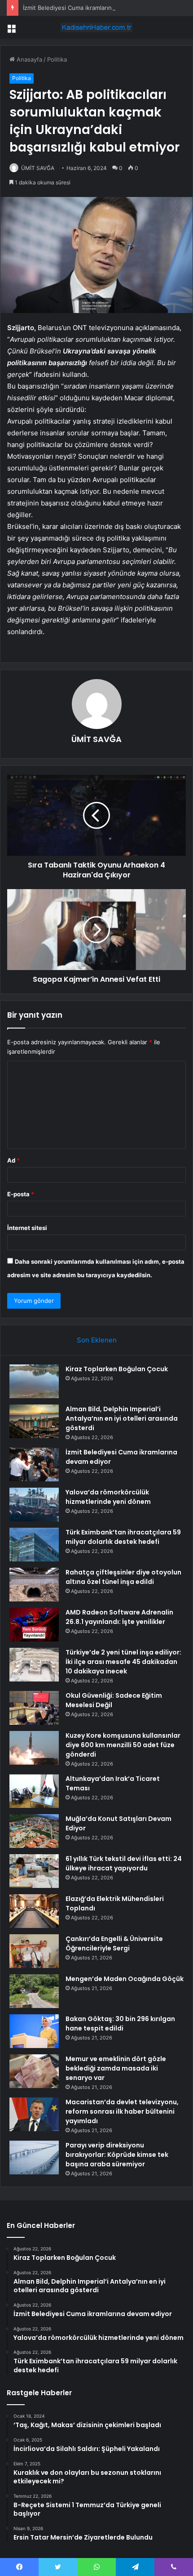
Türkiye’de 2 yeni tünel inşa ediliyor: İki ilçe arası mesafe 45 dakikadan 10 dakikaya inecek (123, 1662)
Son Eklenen (97, 1340)
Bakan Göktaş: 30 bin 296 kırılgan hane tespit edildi (120, 2024)
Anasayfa (29, 59)
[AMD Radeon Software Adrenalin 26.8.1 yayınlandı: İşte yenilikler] (34, 1625)
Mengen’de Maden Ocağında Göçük (125, 1979)
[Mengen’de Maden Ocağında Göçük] (34, 1991)
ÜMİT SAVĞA (38, 168)
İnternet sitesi (27, 1228)
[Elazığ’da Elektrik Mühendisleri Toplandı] (34, 1911)
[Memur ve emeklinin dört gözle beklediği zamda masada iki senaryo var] (34, 2071)
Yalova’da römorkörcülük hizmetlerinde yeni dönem (108, 1497)
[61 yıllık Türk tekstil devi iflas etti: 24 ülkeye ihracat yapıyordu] (34, 1871)
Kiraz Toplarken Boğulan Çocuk (117, 1369)
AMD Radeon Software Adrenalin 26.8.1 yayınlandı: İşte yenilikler (119, 1617)
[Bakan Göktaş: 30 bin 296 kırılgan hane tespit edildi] (34, 2031)
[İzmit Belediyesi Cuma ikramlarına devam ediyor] (34, 1465)
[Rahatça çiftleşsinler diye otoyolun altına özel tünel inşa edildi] (34, 1585)
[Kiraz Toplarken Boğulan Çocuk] (34, 1381)
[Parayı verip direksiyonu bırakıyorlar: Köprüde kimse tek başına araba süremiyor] (34, 2158)
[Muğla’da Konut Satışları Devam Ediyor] (34, 1831)
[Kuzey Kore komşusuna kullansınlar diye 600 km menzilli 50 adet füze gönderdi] (34, 1748)
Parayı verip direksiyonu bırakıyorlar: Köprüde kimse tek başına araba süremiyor (117, 2155)
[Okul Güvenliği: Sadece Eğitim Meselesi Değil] (34, 1708)
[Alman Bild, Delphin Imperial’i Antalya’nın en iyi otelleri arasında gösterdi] (34, 1421)
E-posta (21, 1194)
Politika (57, 59)
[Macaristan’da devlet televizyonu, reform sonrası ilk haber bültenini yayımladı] (34, 2114)
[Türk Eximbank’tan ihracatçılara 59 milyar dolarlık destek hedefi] (34, 1545)
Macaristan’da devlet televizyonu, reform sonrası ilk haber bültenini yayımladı (122, 2111)
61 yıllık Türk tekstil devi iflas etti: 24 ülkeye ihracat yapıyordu (124, 1863)
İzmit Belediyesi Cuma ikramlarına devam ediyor (89, 8)
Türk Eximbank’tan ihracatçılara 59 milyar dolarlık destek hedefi (123, 1537)
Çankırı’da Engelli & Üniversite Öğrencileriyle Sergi (114, 1943)
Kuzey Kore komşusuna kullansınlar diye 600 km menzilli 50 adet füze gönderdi (123, 1745)
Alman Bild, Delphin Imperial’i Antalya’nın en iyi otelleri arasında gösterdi (122, 1418)
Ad (13, 1160)
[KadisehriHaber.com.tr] (96, 27)
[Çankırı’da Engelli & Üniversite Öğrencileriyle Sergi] (34, 1951)
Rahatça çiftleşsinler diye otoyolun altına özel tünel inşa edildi (123, 1577)
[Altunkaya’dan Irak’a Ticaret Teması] (34, 1791)
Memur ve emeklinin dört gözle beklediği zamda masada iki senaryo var (116, 2068)
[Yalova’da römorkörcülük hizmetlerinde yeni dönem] (34, 1505)
